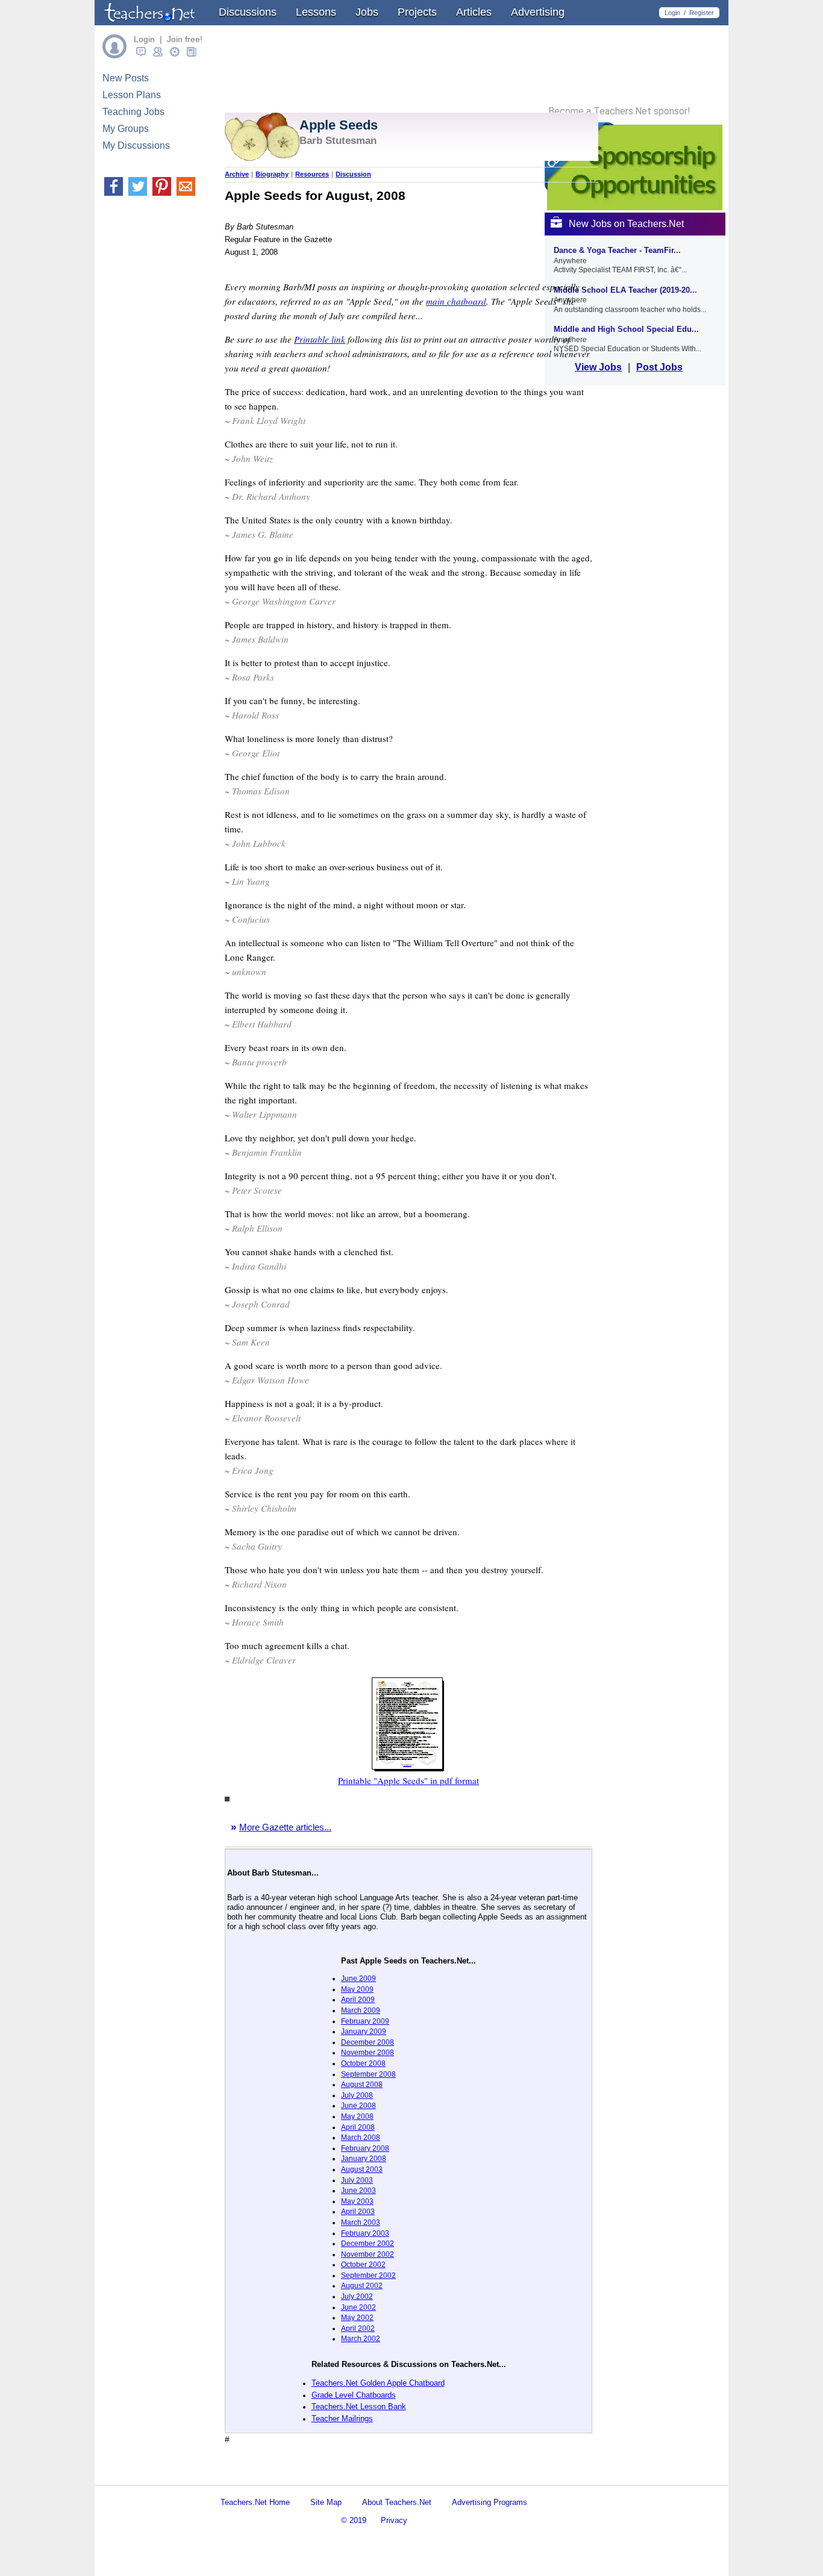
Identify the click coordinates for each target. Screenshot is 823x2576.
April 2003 (358, 2212)
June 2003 (358, 2191)
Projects (417, 12)
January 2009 (364, 2032)
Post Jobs (659, 367)
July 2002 (357, 2297)
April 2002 (358, 2328)
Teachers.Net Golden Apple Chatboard (378, 2383)
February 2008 (365, 2148)
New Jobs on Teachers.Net (626, 224)
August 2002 (362, 2286)
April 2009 (358, 2000)
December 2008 (368, 2042)
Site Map (326, 2502)
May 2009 (357, 1989)
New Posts (126, 78)
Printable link (320, 339)
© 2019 (354, 2520)
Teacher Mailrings (342, 2419)
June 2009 (358, 1979)
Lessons (316, 12)
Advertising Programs (490, 2502)
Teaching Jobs (133, 112)
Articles (474, 12)
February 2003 (365, 2233)
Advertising (538, 12)
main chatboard (456, 301)
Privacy (394, 2520)
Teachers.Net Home (255, 2502)
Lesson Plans (132, 95)
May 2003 (357, 2201)
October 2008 (363, 2063)
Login (672, 13)
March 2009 (361, 2010)
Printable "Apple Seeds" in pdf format (408, 1780)
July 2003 (357, 2180)
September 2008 (368, 2074)
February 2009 (365, 2021)
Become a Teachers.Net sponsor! (619, 111)
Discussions (248, 12)
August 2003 (362, 2169)
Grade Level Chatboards (354, 2395)
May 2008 (357, 2116)
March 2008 (361, 2138)
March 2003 (361, 2222)
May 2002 (357, 2318)
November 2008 (368, 2053)
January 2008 (364, 2159)
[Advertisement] (366, 2475)
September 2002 (368, 2275)
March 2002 (361, 2339)
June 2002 (358, 2307)
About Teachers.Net (397, 2502)
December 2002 (368, 2244)
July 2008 (357, 2095)
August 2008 (362, 2085)
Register (702, 13)
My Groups (126, 129)
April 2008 (358, 2127)
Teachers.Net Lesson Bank (359, 2406)
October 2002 (363, 2265)
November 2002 (368, 2254)
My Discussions (136, 145)
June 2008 (358, 2106)
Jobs (367, 12)
